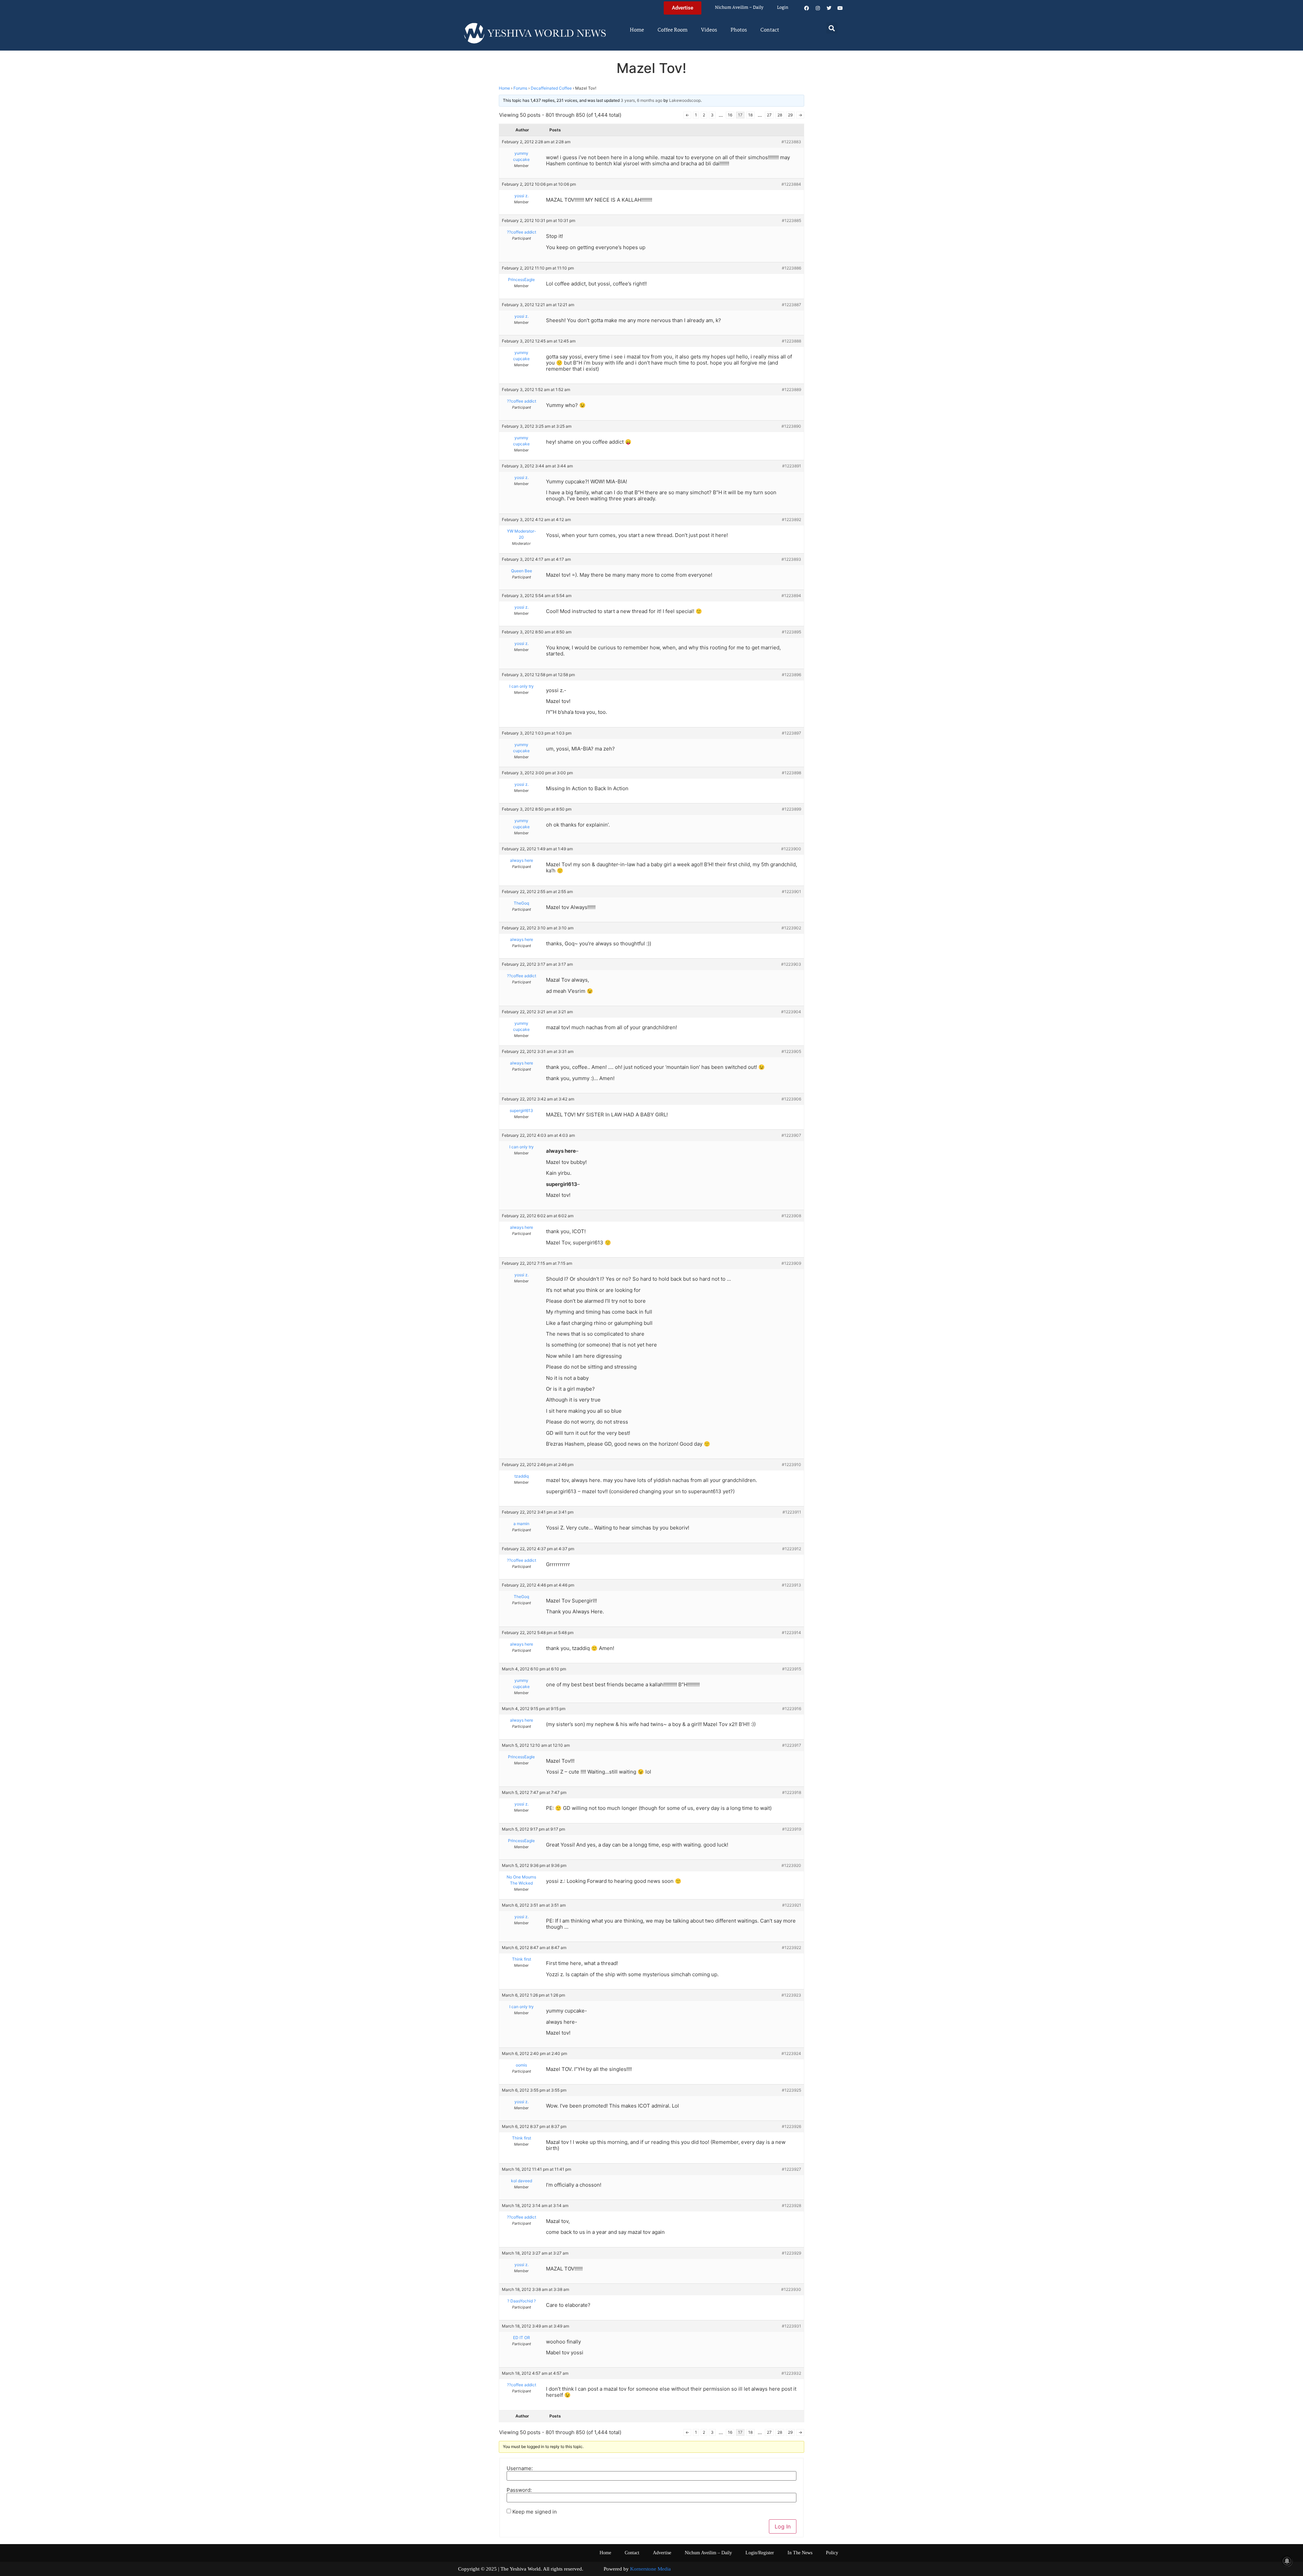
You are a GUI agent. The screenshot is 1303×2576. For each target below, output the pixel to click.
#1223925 (791, 2090)
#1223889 (791, 390)
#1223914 (791, 1633)
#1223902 (791, 928)
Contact (770, 30)
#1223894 (791, 596)
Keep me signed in (535, 2512)
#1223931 (791, 2326)
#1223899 (791, 809)
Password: (519, 2490)
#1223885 (791, 220)
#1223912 (792, 1549)
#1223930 (791, 2289)
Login (783, 8)
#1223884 (791, 184)
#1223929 (791, 2253)
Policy (832, 2553)
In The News (800, 2553)
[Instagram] (818, 8)
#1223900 (791, 849)
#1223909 (791, 1263)
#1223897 (791, 733)
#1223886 (791, 268)
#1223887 (791, 305)
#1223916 (792, 1709)
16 (730, 115)
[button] (832, 28)
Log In (783, 2526)
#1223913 (791, 1585)
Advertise (662, 2553)
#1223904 (791, 1012)
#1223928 (791, 2206)
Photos (739, 30)
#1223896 (791, 675)
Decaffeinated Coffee (551, 88)
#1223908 (791, 1216)
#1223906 (791, 1099)
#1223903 (791, 964)
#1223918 (792, 1792)
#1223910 (791, 1465)
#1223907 (791, 1135)
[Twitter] (829, 8)
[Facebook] (807, 8)
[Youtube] (840, 8)
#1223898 (791, 773)
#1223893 (791, 559)
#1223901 (791, 892)
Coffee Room (673, 30)
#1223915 (792, 1669)
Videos (709, 30)
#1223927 (791, 2169)
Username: (520, 2468)
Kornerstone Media (650, 2569)
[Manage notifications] (1287, 2561)
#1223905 (791, 1051)
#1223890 (791, 426)
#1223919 (792, 1829)
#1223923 (791, 1995)
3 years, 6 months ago (641, 100)
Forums (520, 88)
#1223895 (791, 632)
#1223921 (792, 1905)
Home (637, 30)
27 (769, 115)
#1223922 (791, 1948)
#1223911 (792, 1512)
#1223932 (791, 2373)
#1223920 (791, 1865)
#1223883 (791, 142)
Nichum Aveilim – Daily (739, 8)
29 (790, 115)
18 (750, 115)
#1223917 (792, 1745)
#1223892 (791, 520)
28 (780, 115)
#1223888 (791, 341)
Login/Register (760, 2553)
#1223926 (791, 2126)
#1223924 (791, 2053)
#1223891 (792, 466)
